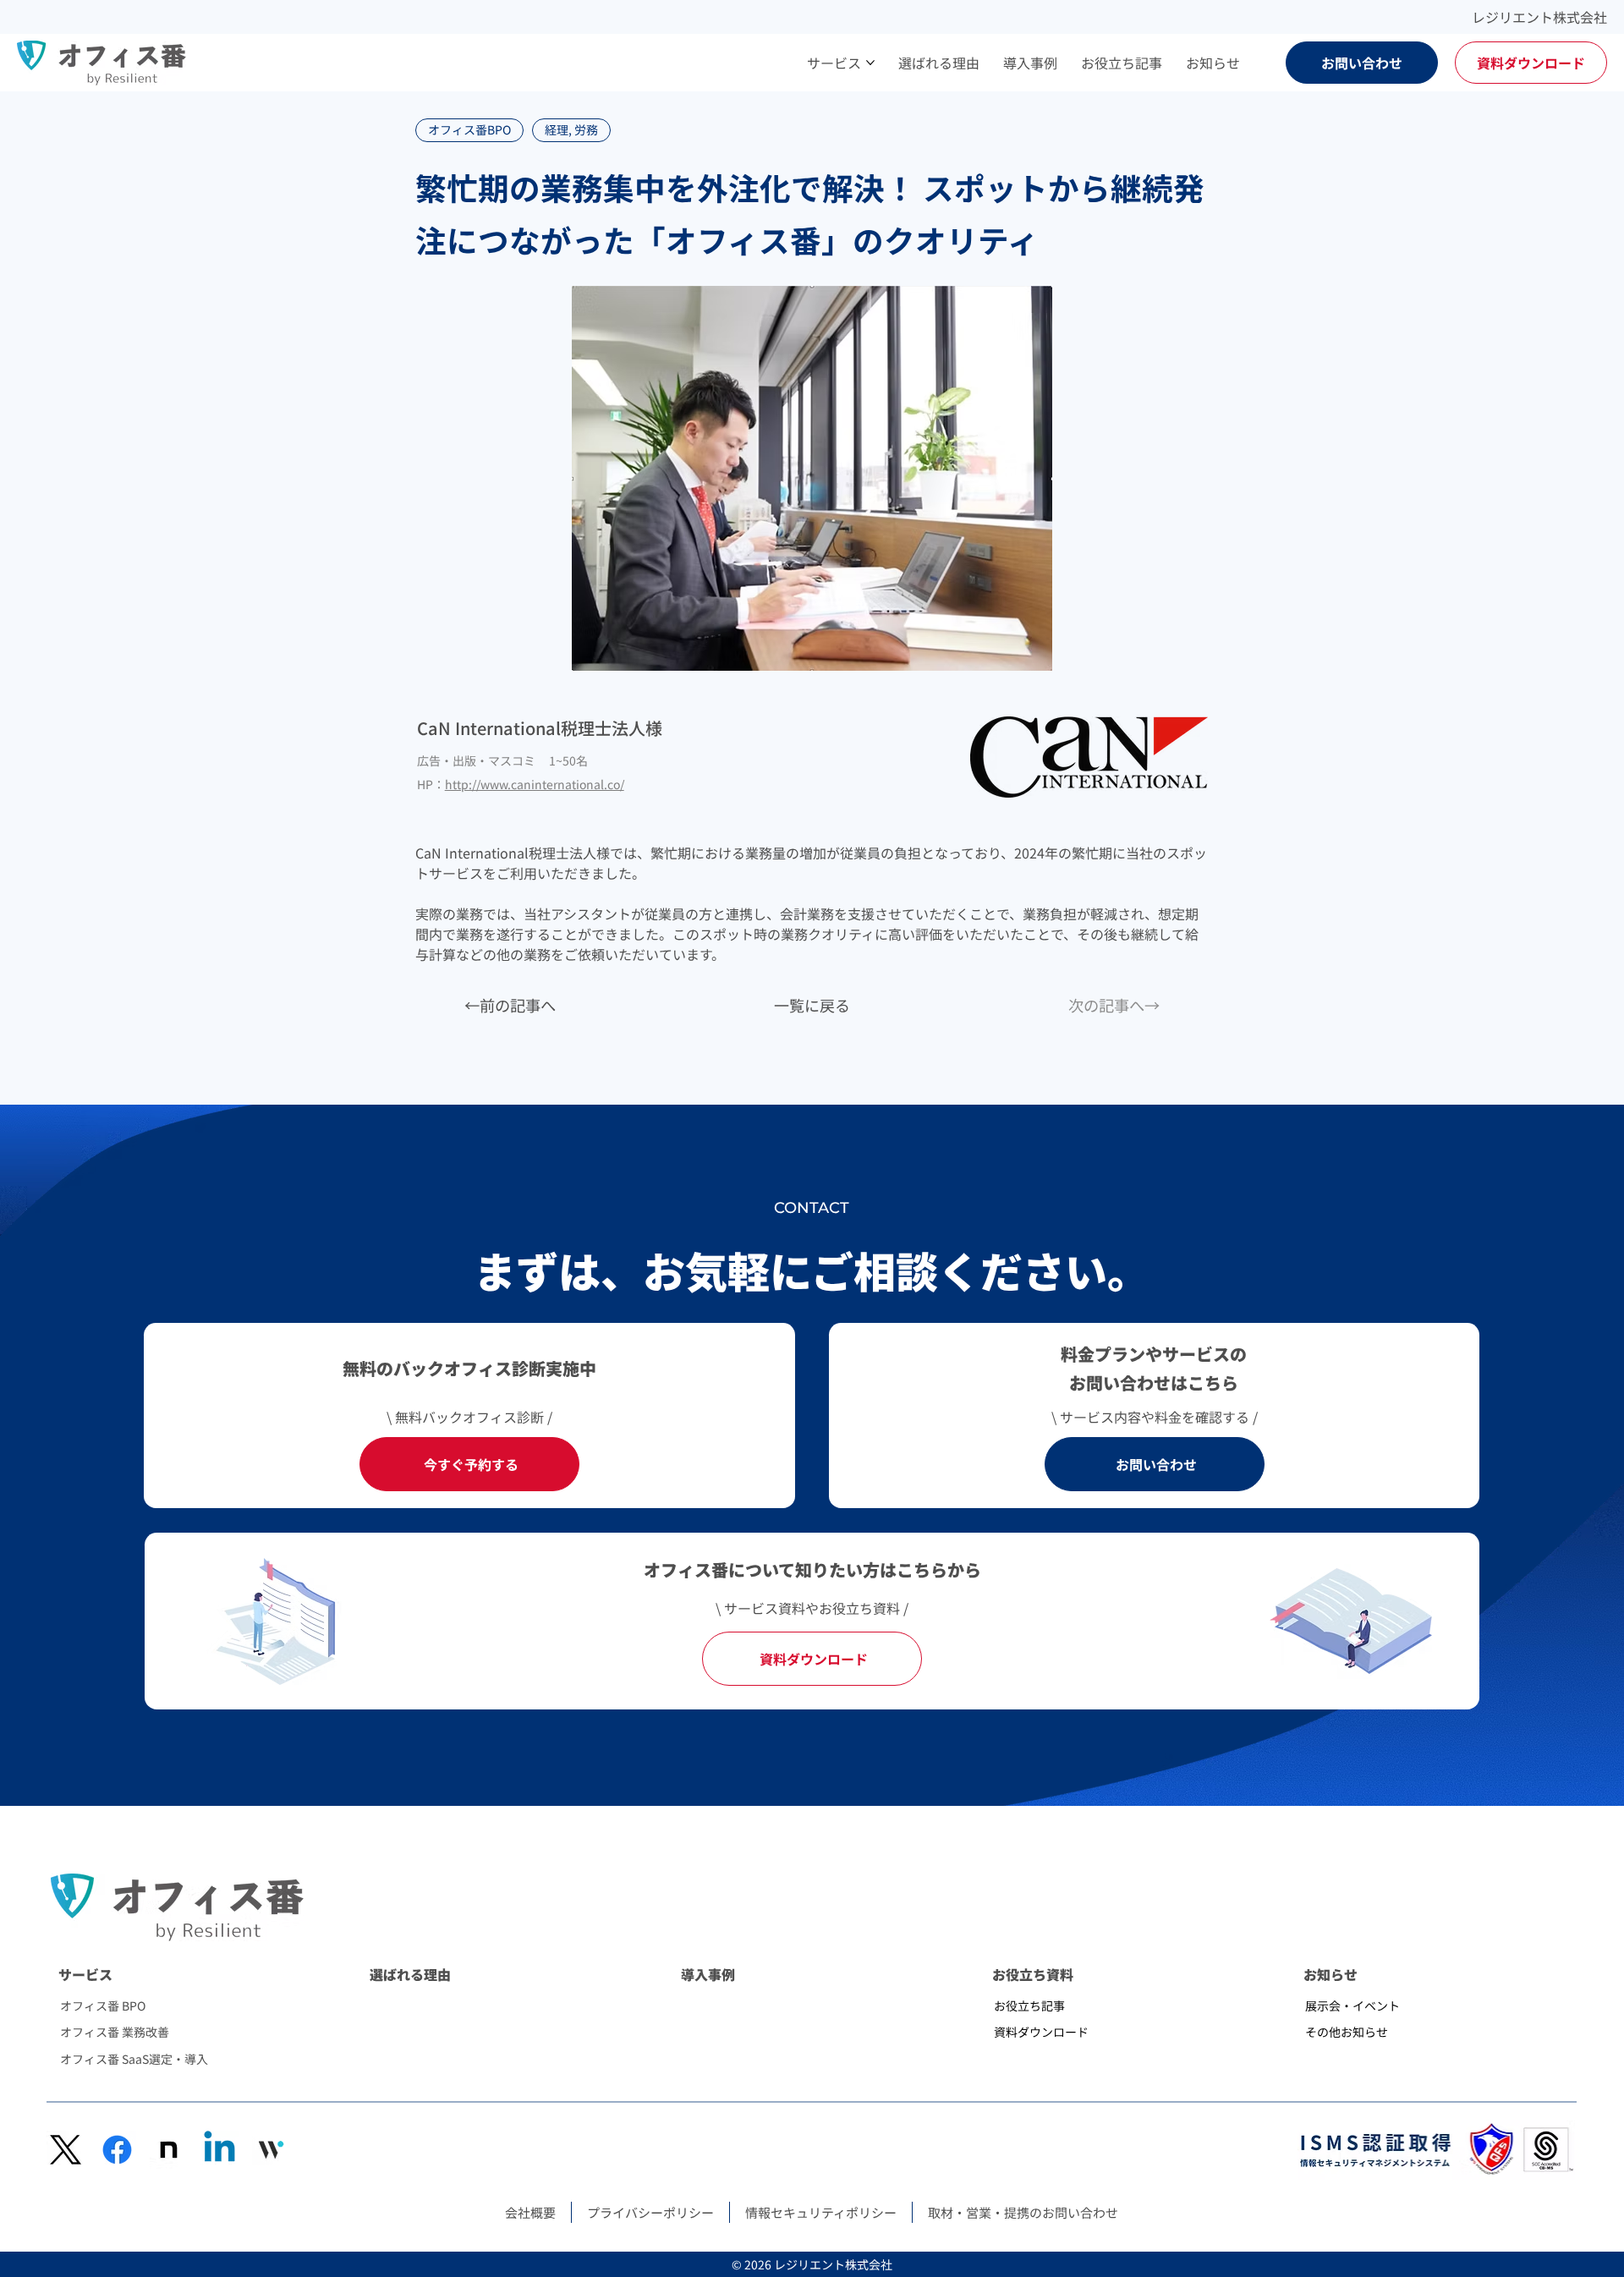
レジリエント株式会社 (1539, 17)
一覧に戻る (812, 1005)
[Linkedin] (219, 2150)
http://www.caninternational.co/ (535, 784)
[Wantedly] (271, 2150)
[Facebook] (117, 2150)
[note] (169, 2150)
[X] (66, 2150)
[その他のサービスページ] (870, 63)
